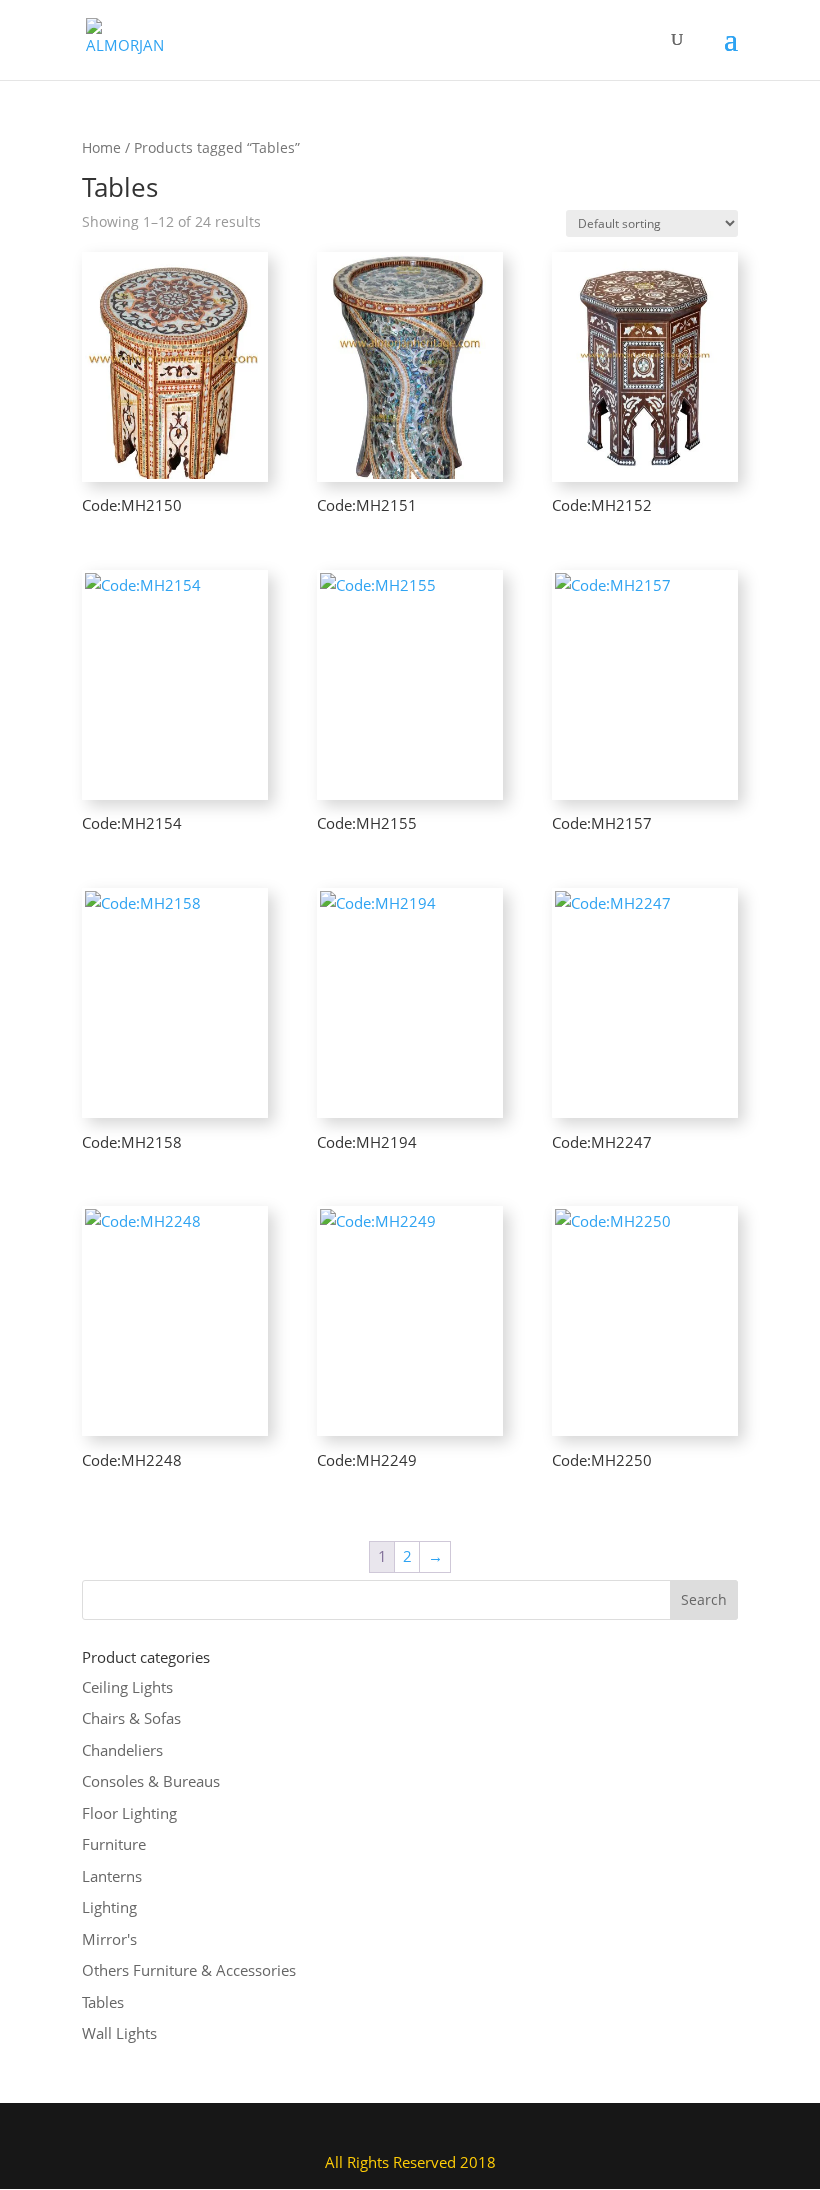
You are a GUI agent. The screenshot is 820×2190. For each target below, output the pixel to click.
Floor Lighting (129, 1813)
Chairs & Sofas (131, 1718)
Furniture (114, 1844)
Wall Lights (119, 2033)
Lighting (109, 1907)
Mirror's (109, 1939)
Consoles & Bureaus (151, 1781)
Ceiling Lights (127, 1687)
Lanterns (112, 1876)
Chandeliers (122, 1750)
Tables (103, 2002)
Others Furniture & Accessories (189, 1970)
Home (101, 147)
